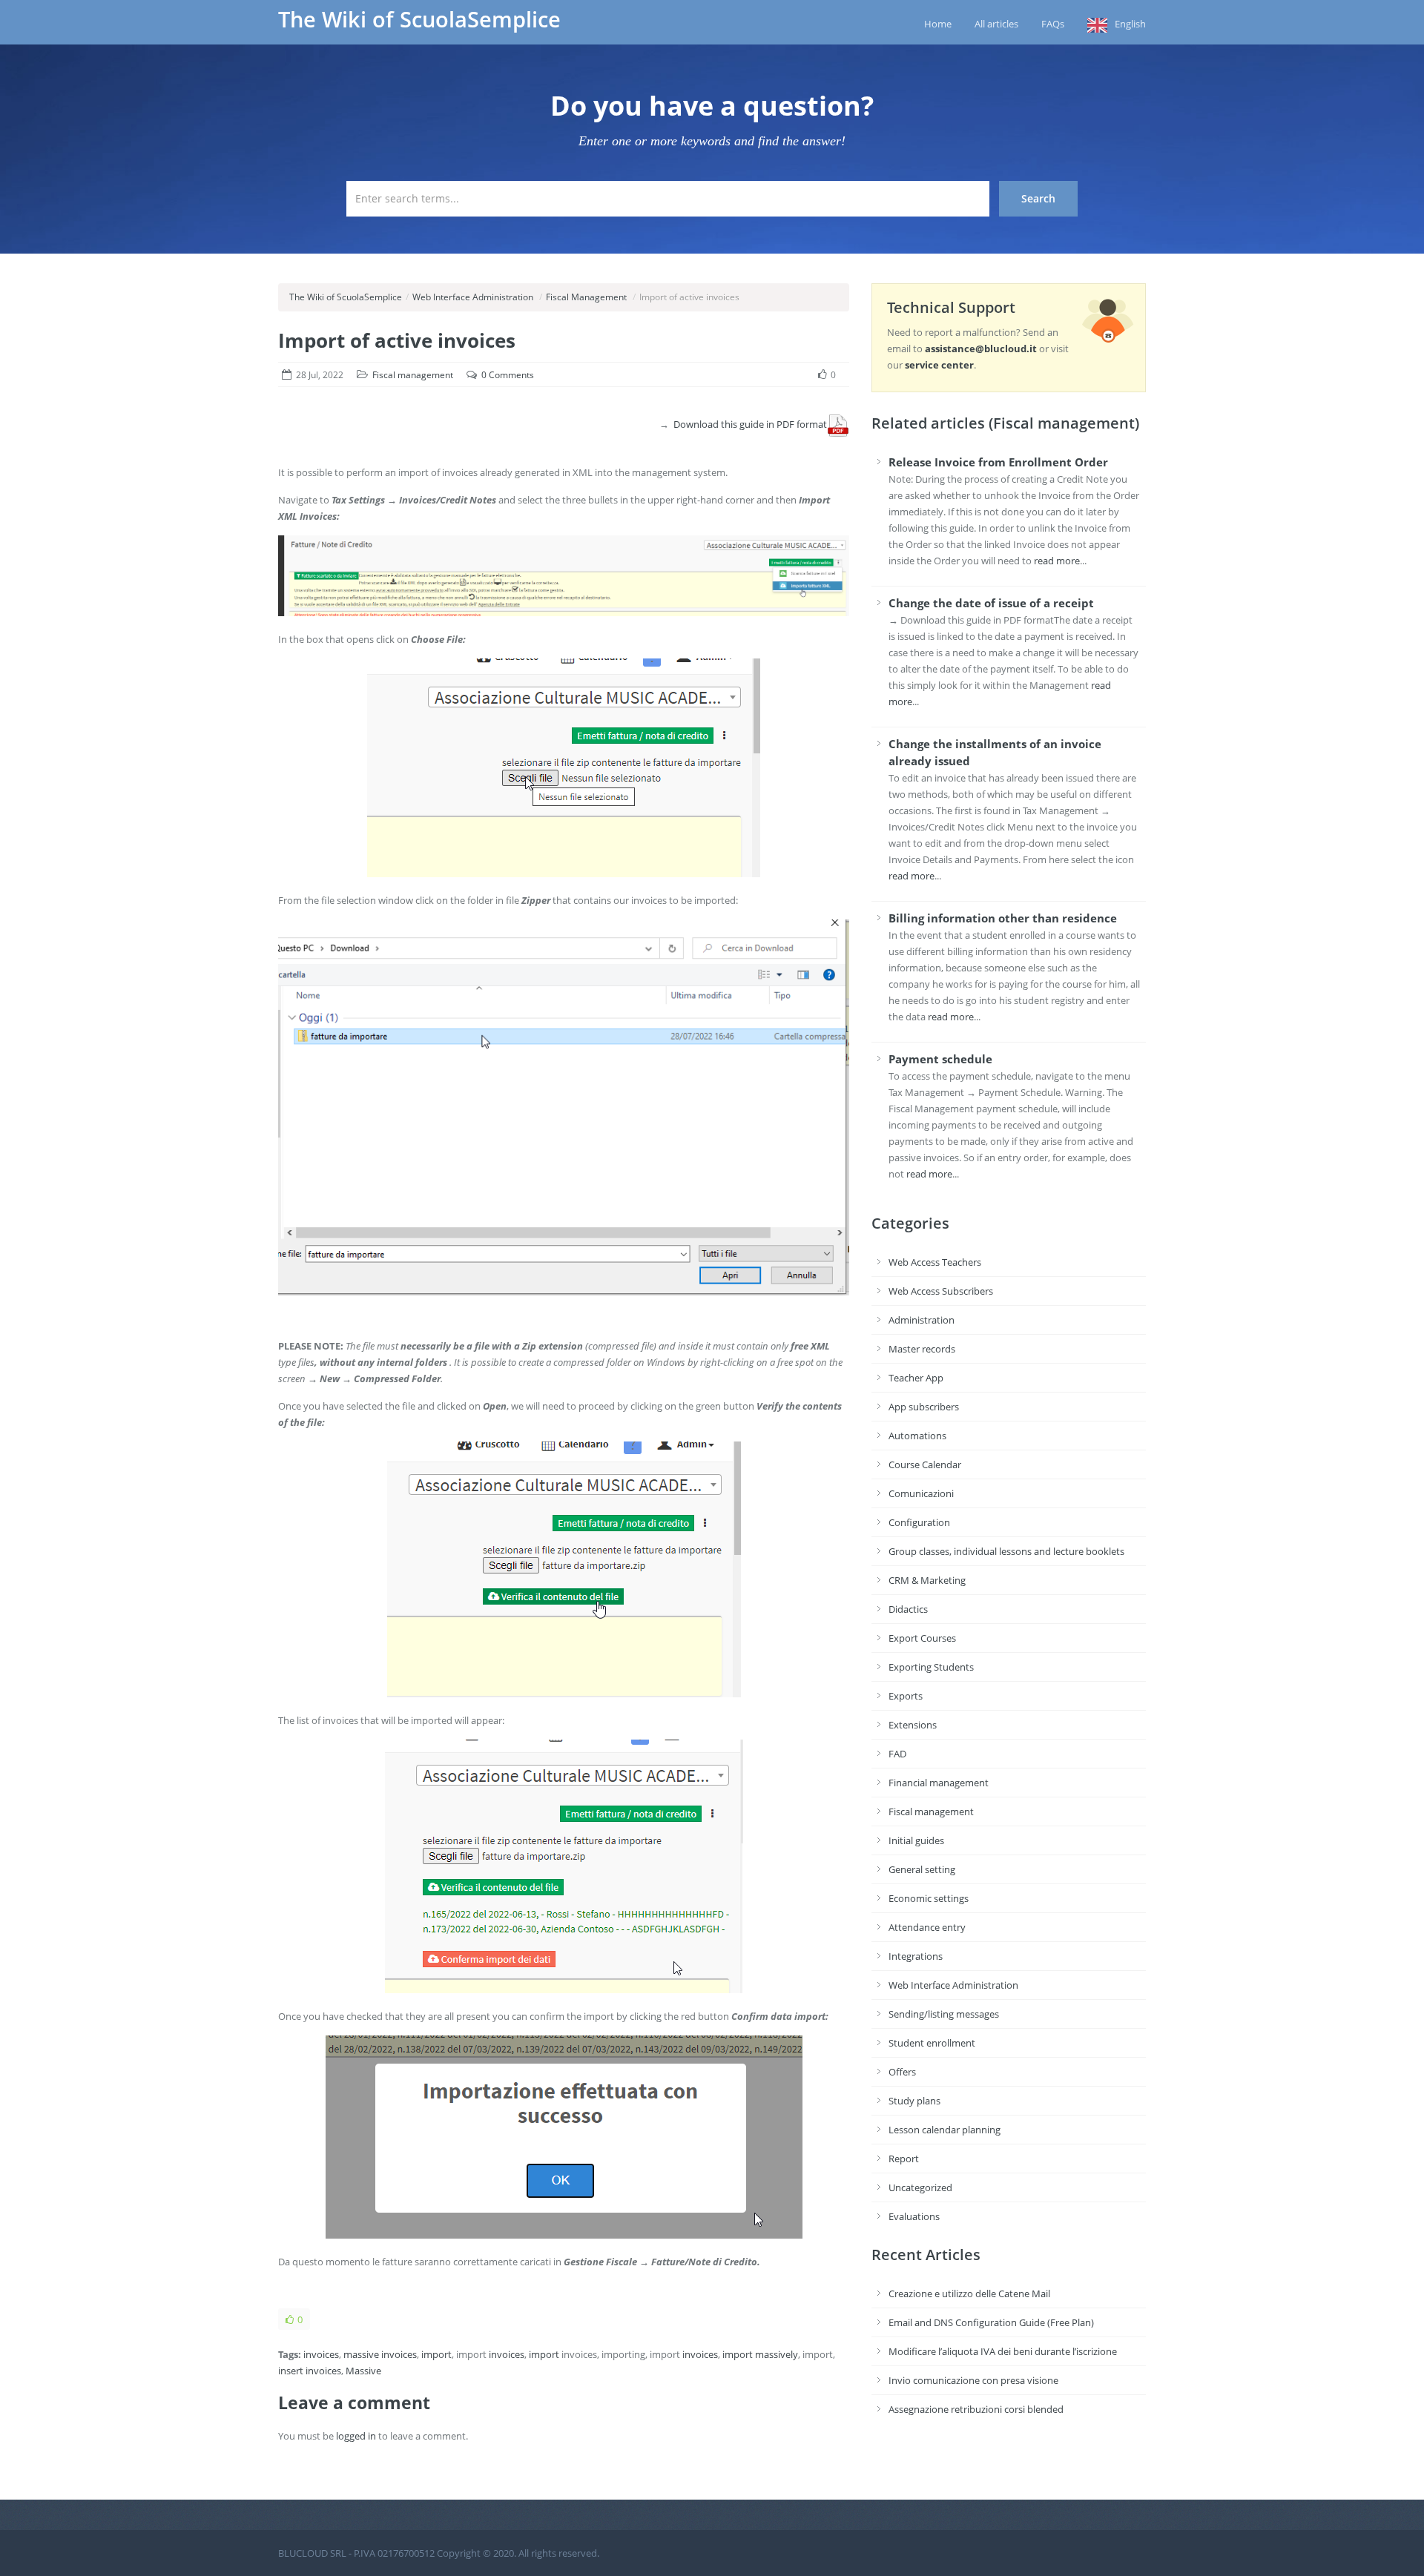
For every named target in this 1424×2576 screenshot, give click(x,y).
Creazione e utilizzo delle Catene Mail (969, 2293)
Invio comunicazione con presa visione (973, 2380)
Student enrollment (932, 2043)
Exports (906, 1696)
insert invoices (310, 2371)
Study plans (914, 2101)
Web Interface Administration (473, 297)
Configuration (919, 1522)
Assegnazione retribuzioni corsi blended (976, 2409)
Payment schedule (940, 1059)
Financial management (939, 1783)
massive (361, 2354)
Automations (917, 1436)
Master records (922, 1349)
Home (938, 24)
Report (904, 2159)
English (1130, 24)
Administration (922, 1320)
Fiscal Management (586, 297)
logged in (356, 2436)
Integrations (916, 1956)
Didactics (908, 1609)
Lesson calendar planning (945, 2130)
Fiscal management (413, 375)
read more (1057, 561)
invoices (321, 2354)
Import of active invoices (397, 340)
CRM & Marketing (927, 1580)
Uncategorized (920, 2187)
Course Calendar (925, 1464)
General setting (922, 1869)
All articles (996, 24)
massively (777, 2354)
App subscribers (924, 1407)
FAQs (1053, 24)
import (436, 2354)
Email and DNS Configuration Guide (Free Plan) (991, 2322)
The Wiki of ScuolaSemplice (419, 19)
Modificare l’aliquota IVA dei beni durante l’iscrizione (1003, 2351)
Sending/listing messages (944, 2014)
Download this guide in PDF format (750, 424)
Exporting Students (931, 1667)
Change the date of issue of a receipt (991, 603)
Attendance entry (927, 1927)
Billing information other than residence (1003, 918)
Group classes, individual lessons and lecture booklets (1006, 1551)
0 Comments (508, 375)
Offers (902, 2072)
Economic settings (929, 1898)
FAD (897, 1754)
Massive (363, 2371)
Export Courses (922, 1638)
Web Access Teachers (935, 1262)
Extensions (913, 1725)
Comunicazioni (921, 1493)
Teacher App (916, 1378)
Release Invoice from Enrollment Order (998, 462)
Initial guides (916, 1840)
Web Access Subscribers (941, 1291)
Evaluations (914, 2216)
